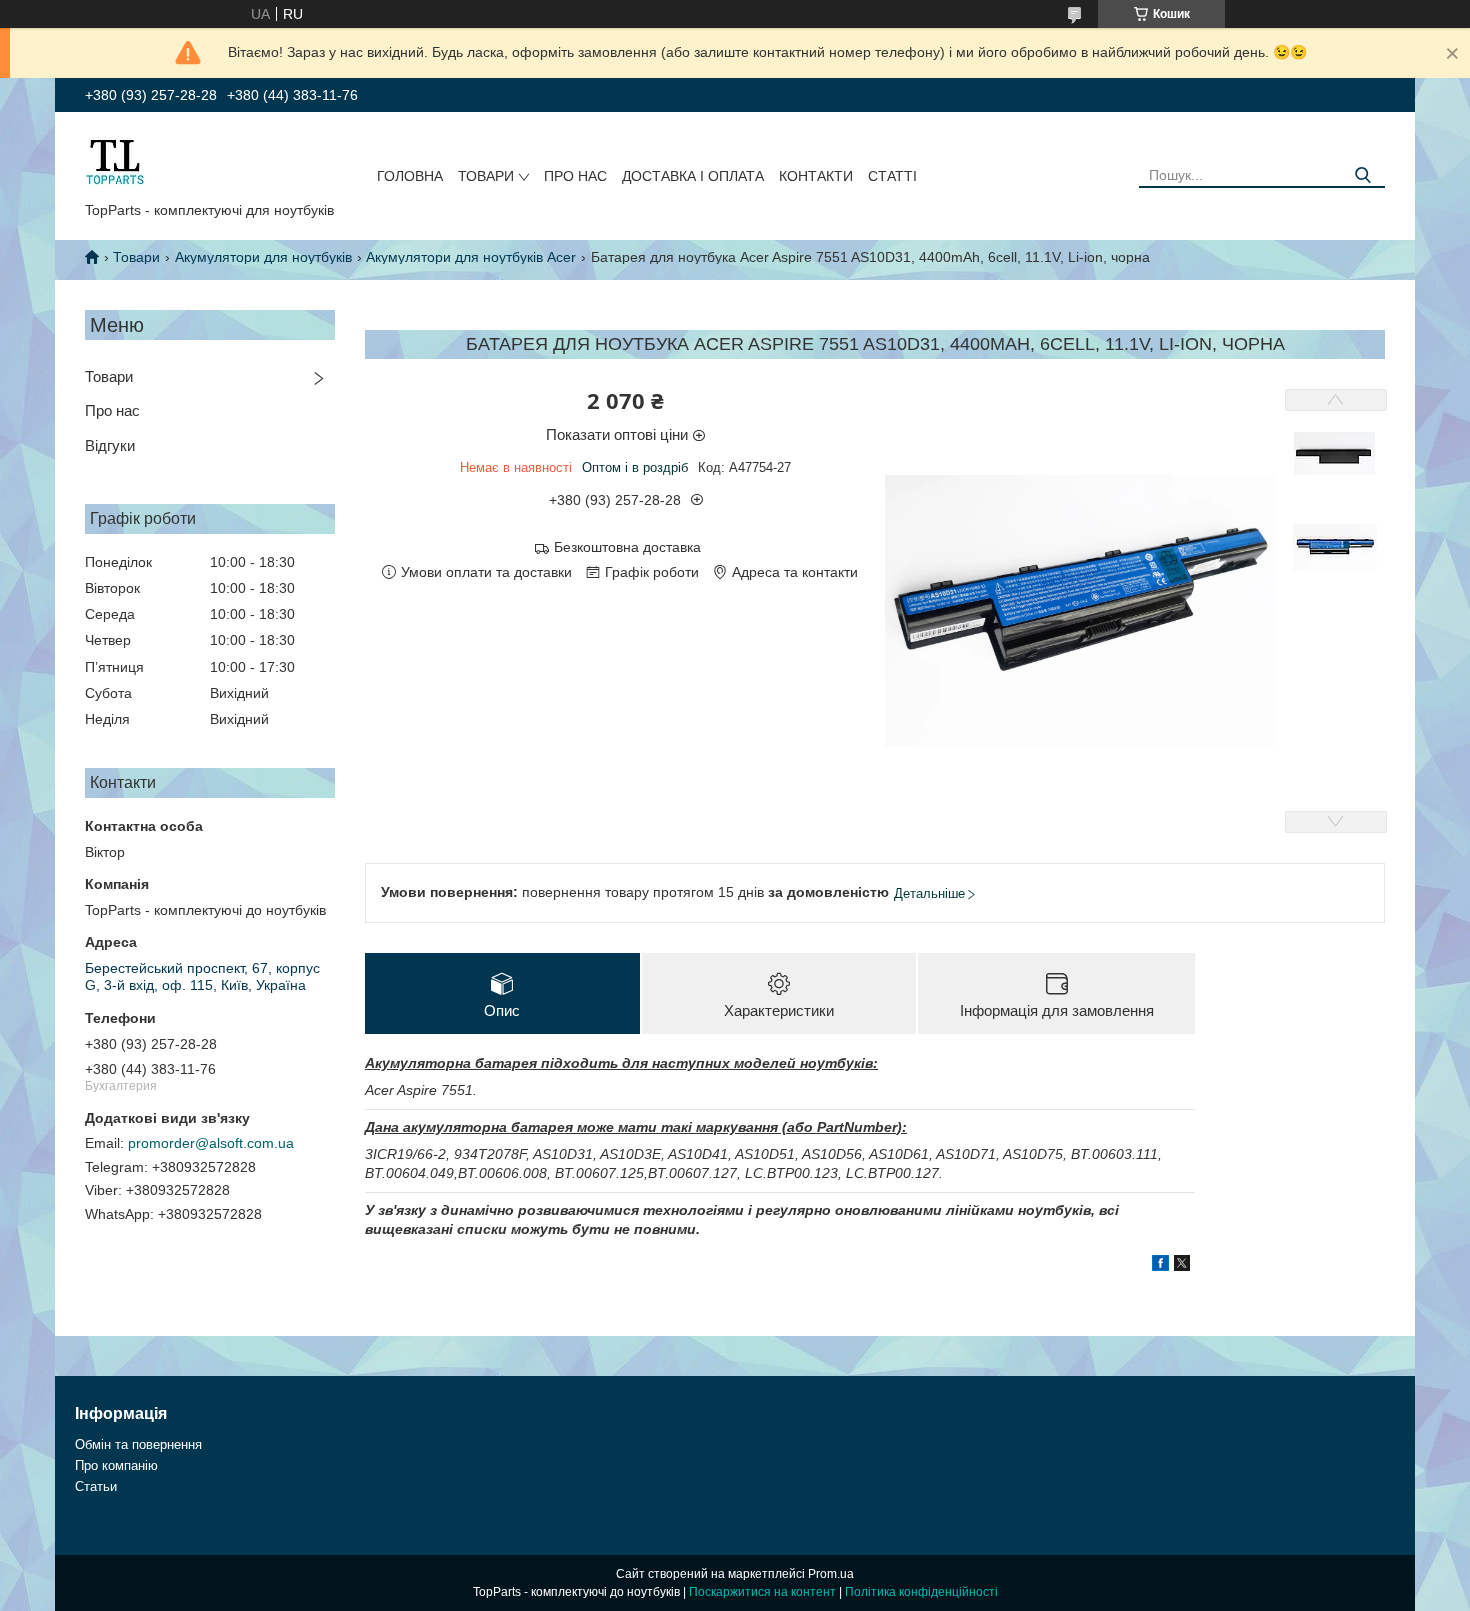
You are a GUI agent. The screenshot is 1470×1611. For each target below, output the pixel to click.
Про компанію (116, 1465)
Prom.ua (831, 1574)
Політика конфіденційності (921, 1592)
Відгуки (110, 445)
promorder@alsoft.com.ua (211, 1143)
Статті (892, 176)
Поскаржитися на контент (762, 1592)
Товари (486, 176)
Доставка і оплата (693, 176)
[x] (1182, 1266)
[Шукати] (1362, 175)
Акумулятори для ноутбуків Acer (471, 257)
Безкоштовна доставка (627, 547)
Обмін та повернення (138, 1444)
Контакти (816, 176)
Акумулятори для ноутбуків (263, 257)
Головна (410, 176)
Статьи (96, 1486)
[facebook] (1160, 1266)
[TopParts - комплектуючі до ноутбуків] (115, 161)
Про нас (575, 176)
